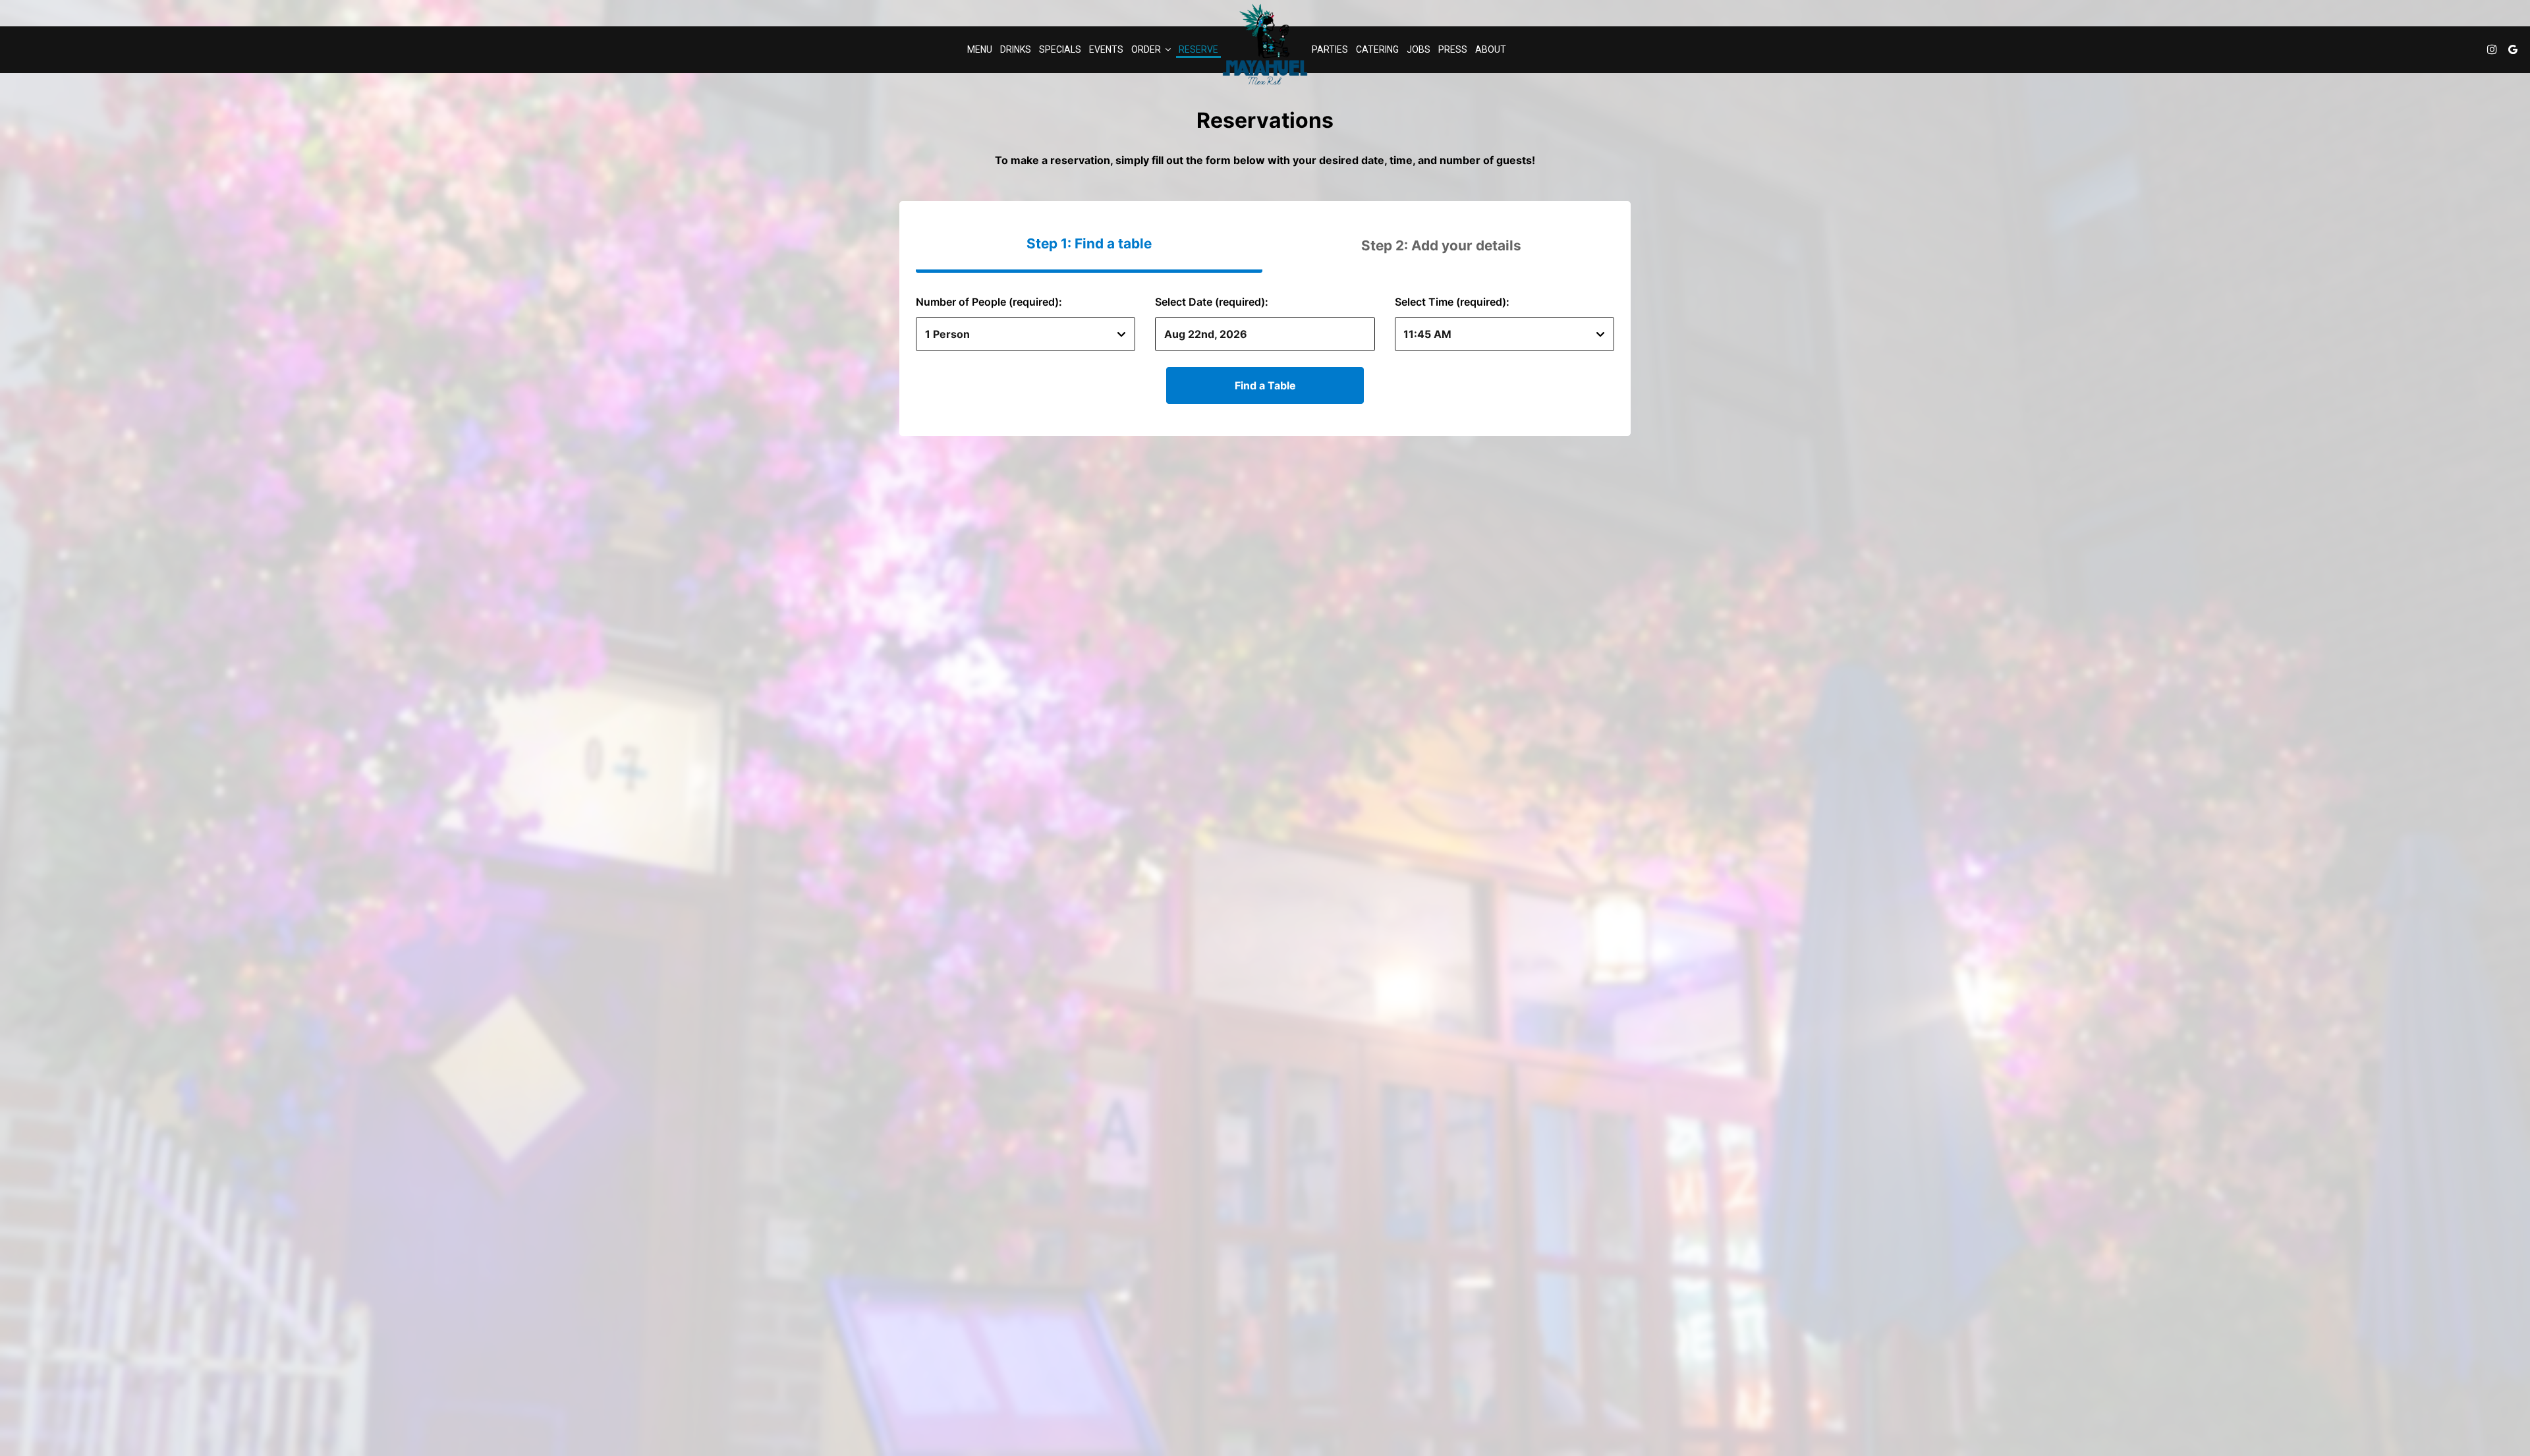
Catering (1377, 49)
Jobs (1419, 49)
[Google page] (2513, 49)
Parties (1330, 49)
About (1491, 49)
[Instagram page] (2492, 49)
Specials (1060, 49)
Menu (980, 49)
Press (1453, 49)
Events (1106, 49)
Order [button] (1147, 49)
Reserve (1198, 49)
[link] (1265, 44)
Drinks (1016, 49)
